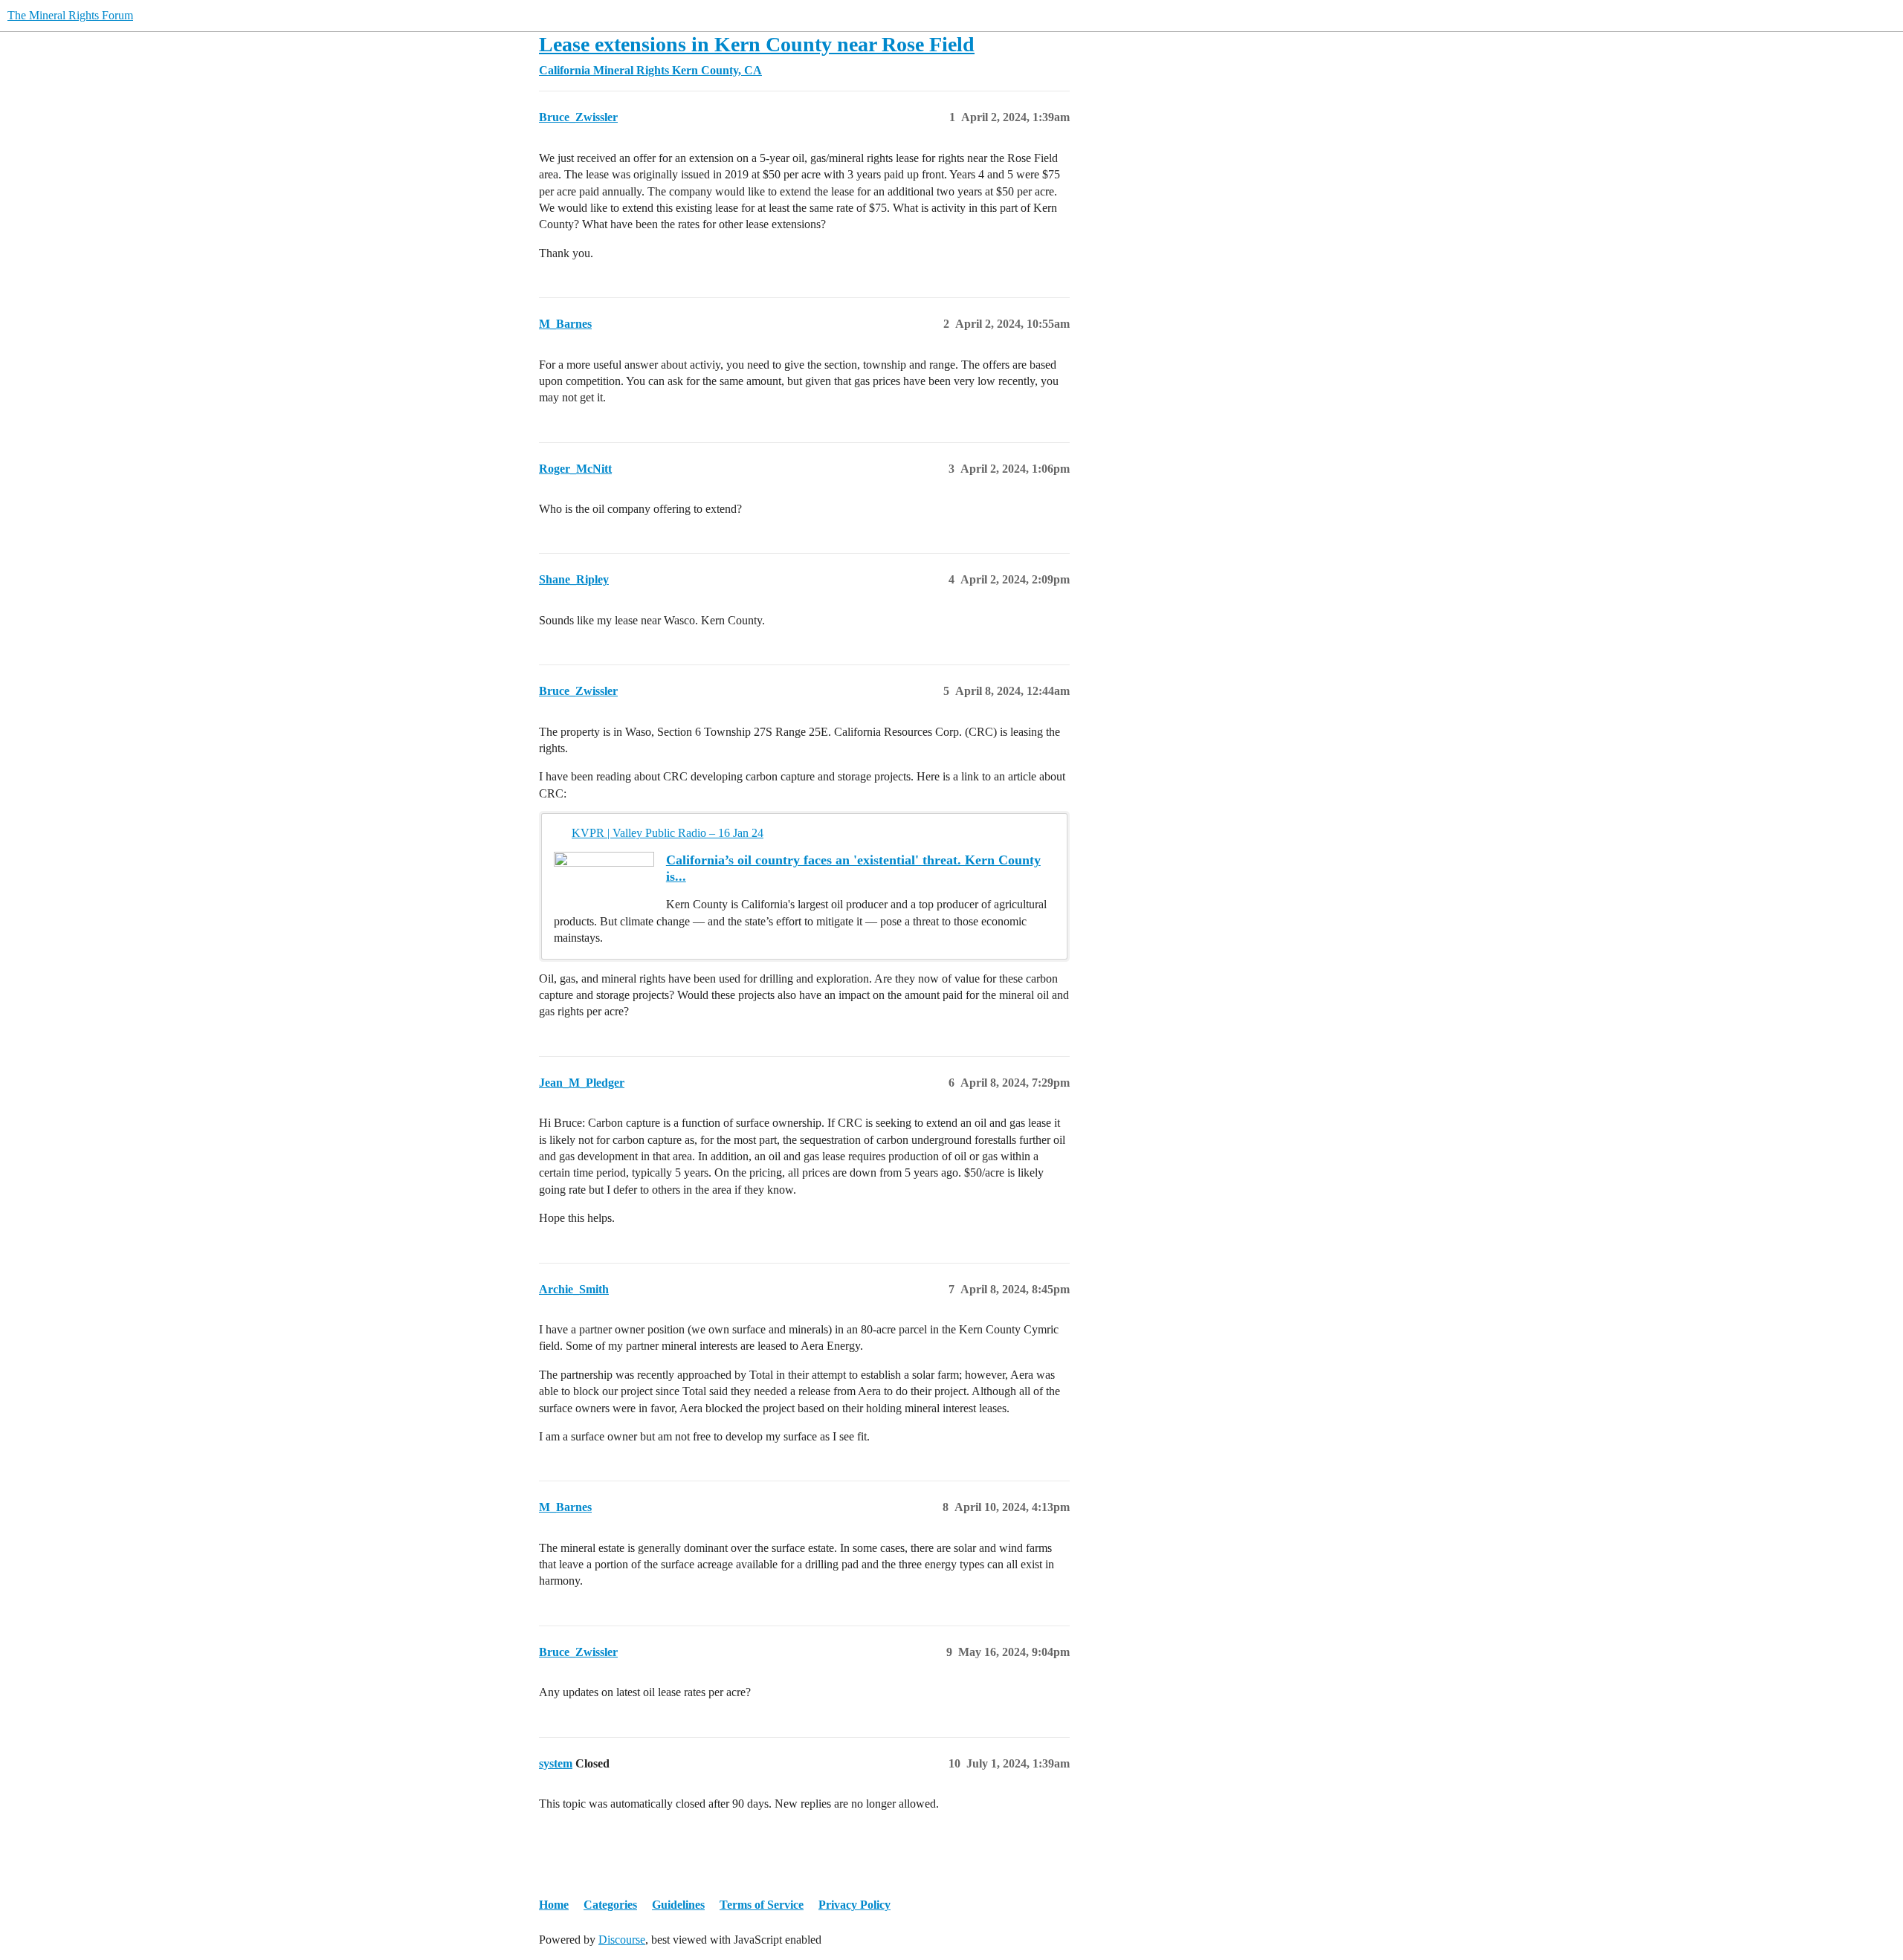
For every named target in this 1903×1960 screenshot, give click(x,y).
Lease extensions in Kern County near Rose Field (757, 44)
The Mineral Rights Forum (70, 15)
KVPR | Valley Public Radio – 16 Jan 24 (668, 833)
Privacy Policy (854, 1905)
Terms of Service (762, 1905)
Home (554, 1905)
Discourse (622, 1940)
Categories (610, 1905)
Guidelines (678, 1905)
